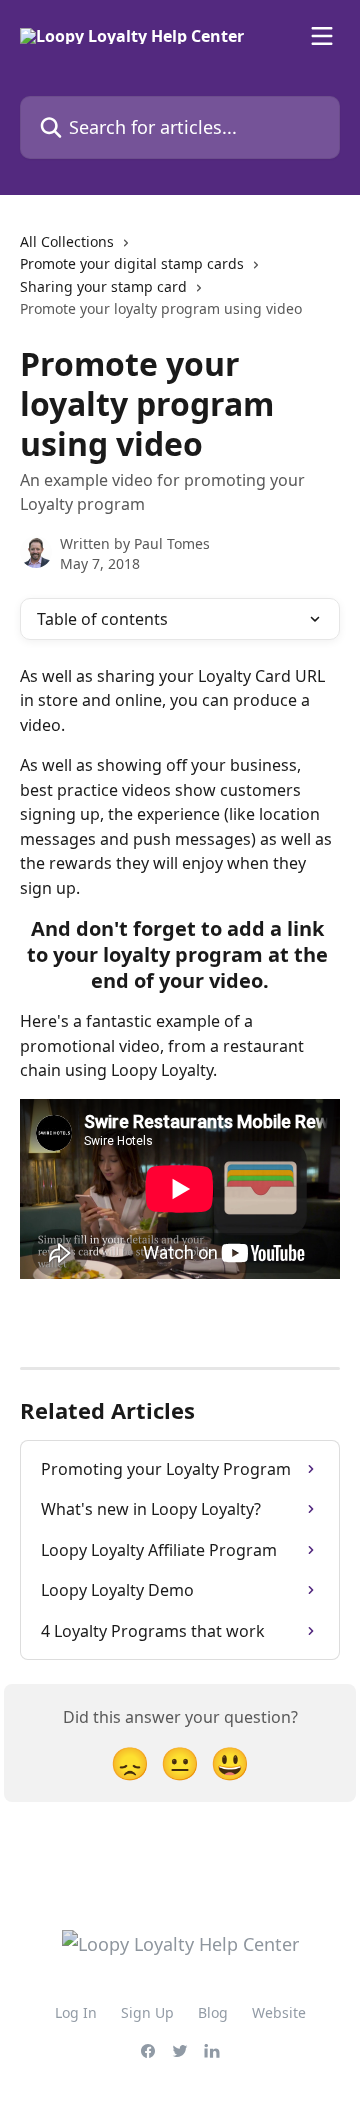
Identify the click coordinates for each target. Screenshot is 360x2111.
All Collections (67, 241)
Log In (76, 2012)
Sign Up (147, 2012)
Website (279, 2012)
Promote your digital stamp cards (132, 263)
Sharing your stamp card (103, 286)
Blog (213, 2012)
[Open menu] (322, 36)
